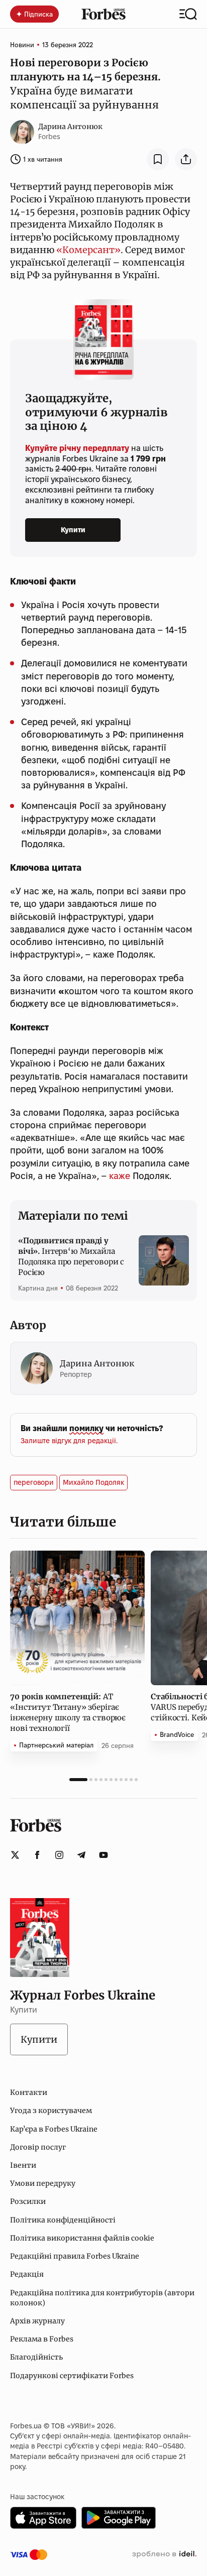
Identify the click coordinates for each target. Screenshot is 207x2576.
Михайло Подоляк (93, 1482)
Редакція (27, 2274)
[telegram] (81, 1855)
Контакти (29, 2092)
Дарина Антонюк (70, 127)
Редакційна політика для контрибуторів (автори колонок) (102, 2298)
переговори (34, 1482)
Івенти (23, 2165)
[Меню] (188, 14)
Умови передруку (43, 2183)
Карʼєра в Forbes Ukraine (54, 2129)
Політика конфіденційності (63, 2220)
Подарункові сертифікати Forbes (72, 2376)
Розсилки (28, 2201)
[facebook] (37, 1855)
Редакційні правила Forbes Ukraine (75, 2256)
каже (120, 1176)
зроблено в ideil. (164, 2554)
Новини (22, 45)
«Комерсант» (88, 250)
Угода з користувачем (51, 2111)
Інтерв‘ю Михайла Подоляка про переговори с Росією (71, 1256)
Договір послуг (38, 2147)
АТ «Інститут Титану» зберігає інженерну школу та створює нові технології (68, 1712)
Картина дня (38, 1288)
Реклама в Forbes (42, 2339)
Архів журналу (37, 2321)
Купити (73, 530)
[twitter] (15, 1855)
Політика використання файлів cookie (82, 2238)
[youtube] (103, 1855)
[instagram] (59, 1855)
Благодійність (36, 2357)
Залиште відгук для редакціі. (69, 1441)
